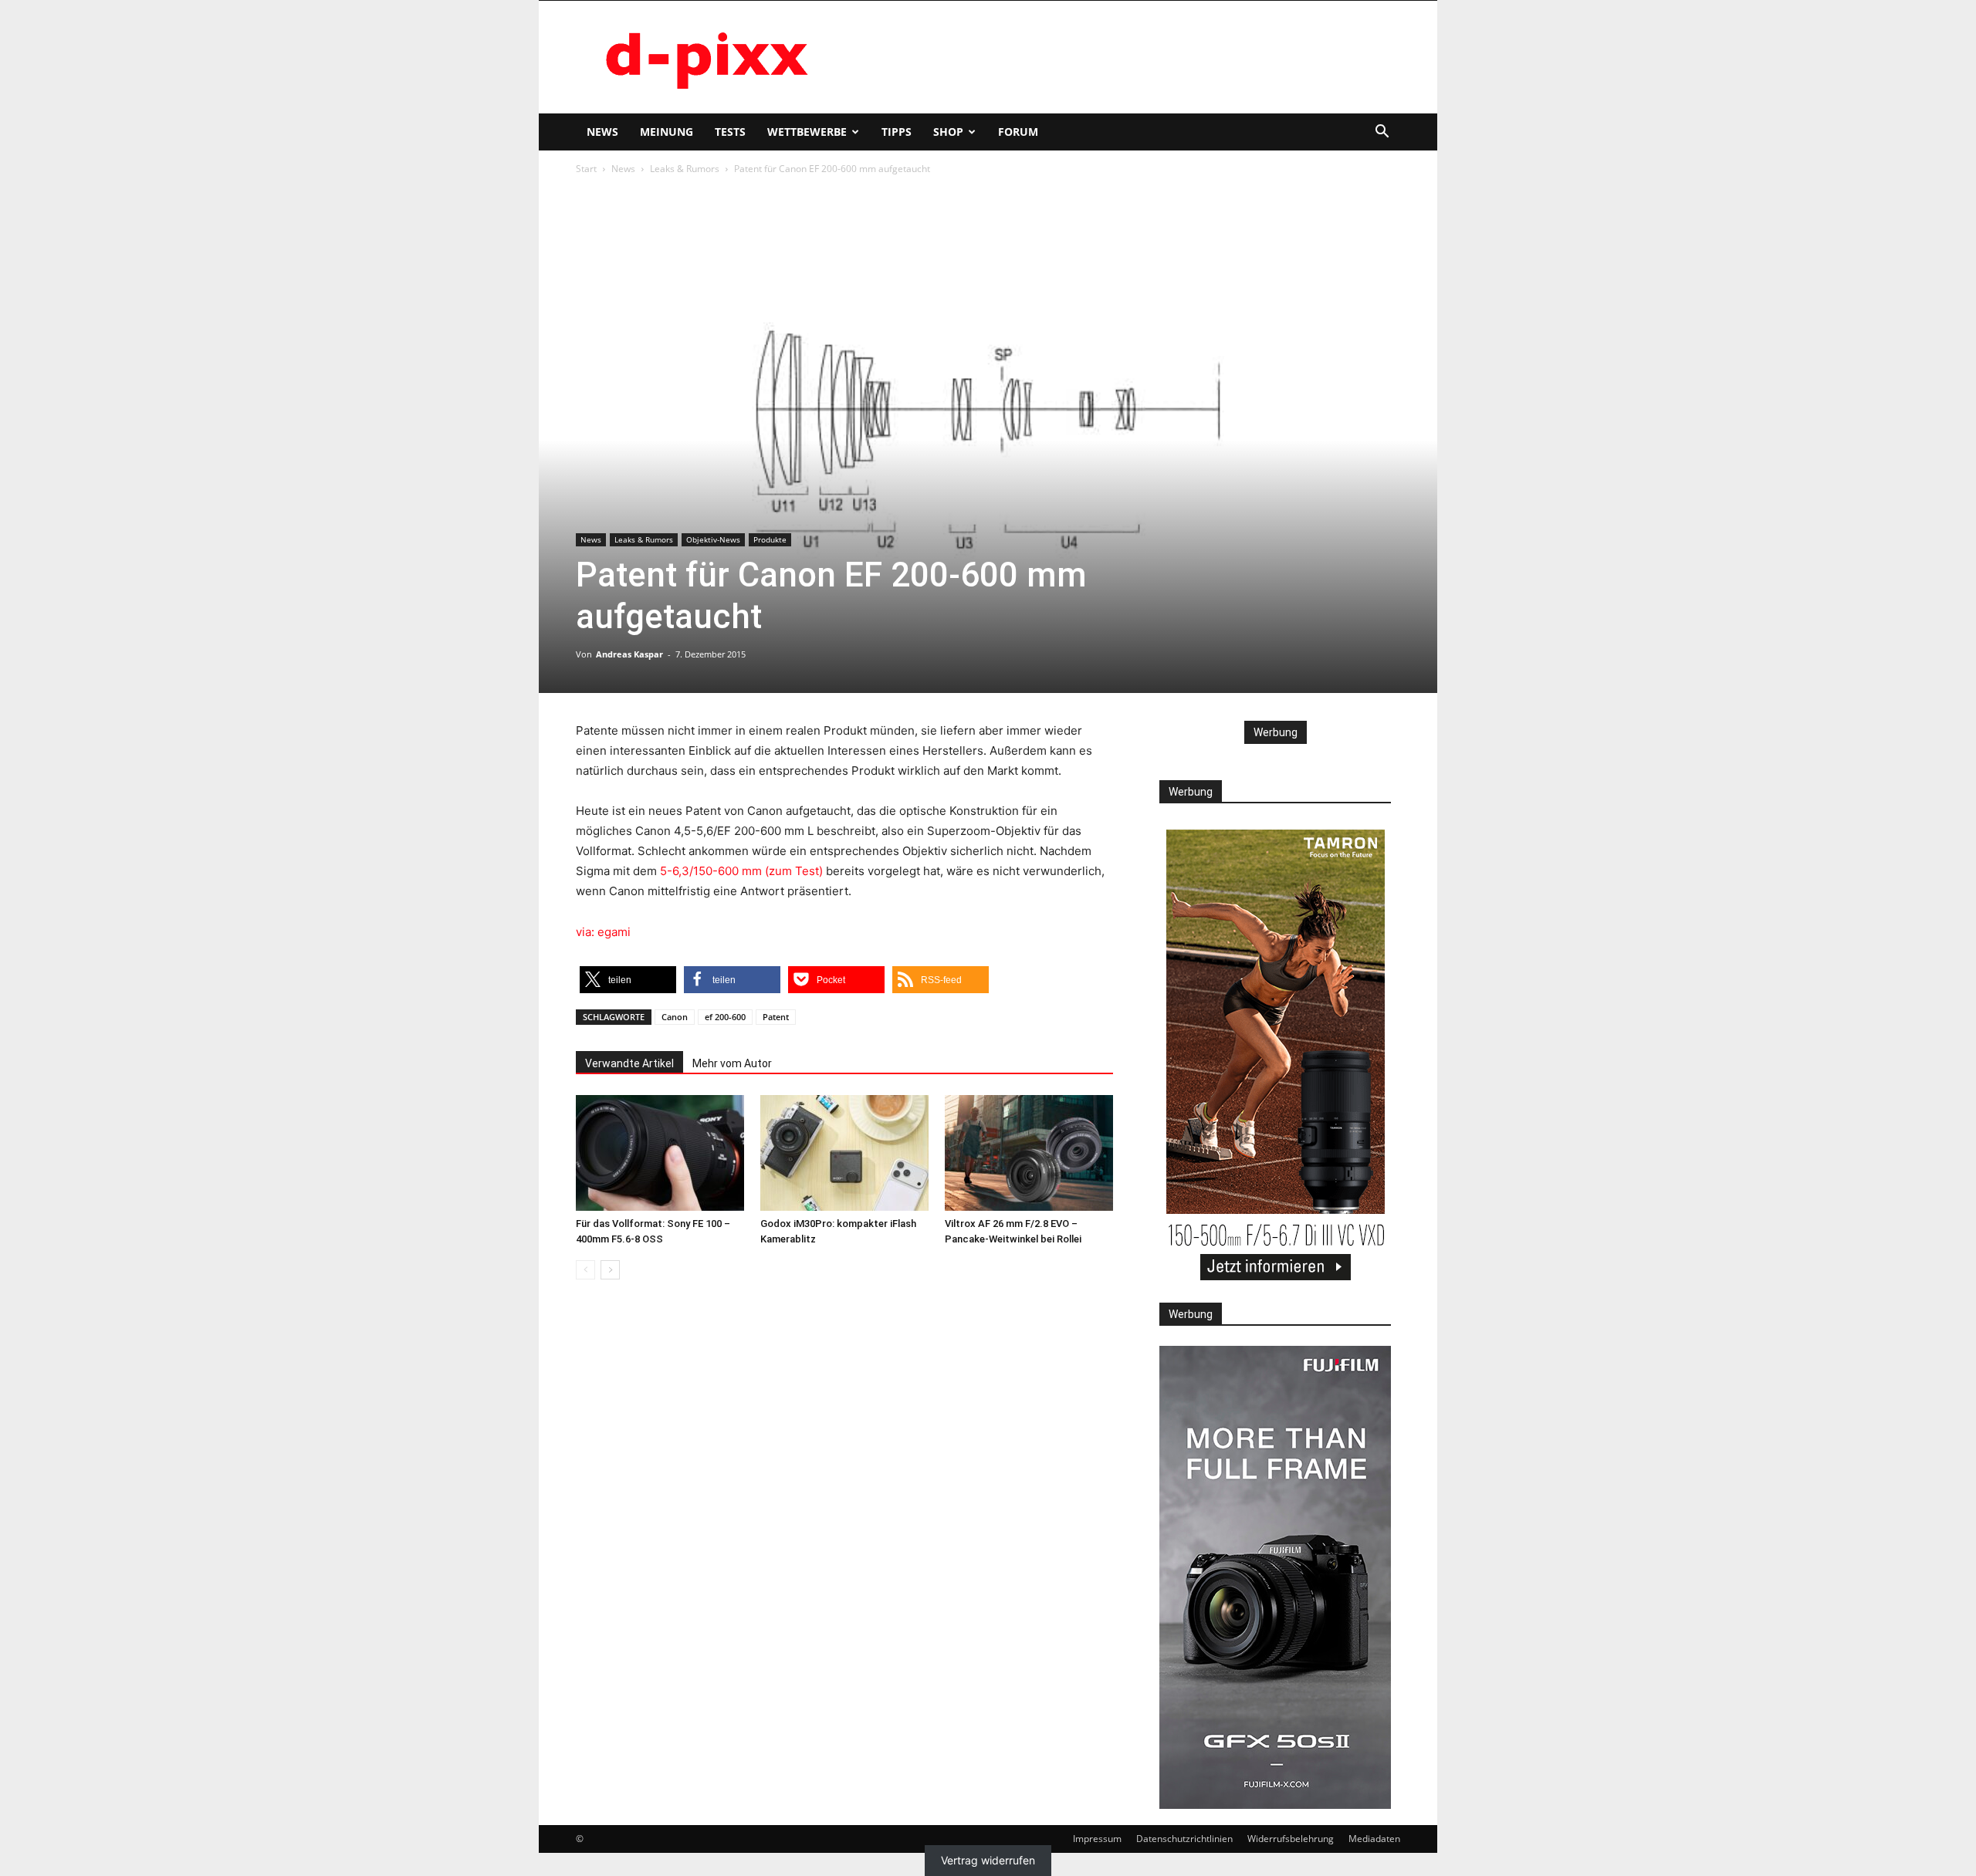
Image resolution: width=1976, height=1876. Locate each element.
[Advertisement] (1119, 57)
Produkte (770, 539)
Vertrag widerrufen (988, 1861)
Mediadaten (1374, 1839)
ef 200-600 (725, 1017)
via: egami (603, 932)
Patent (776, 1017)
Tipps (897, 132)
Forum (1018, 132)
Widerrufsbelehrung (1291, 1839)
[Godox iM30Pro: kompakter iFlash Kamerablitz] (844, 1153)
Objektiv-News (713, 539)
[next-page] (610, 1270)
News (602, 132)
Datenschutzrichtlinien (1184, 1839)
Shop (948, 132)
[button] (1382, 133)
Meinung (667, 132)
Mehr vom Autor (732, 1063)
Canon (675, 1017)
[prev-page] (585, 1270)
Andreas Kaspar (629, 654)
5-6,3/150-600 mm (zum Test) (741, 871)
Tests (730, 132)
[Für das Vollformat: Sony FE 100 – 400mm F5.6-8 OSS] (660, 1153)
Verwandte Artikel (629, 1063)
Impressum (1097, 1839)
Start (586, 169)
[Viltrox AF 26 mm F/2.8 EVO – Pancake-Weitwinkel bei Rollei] (1029, 1153)
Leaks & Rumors (685, 169)
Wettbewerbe (807, 132)
